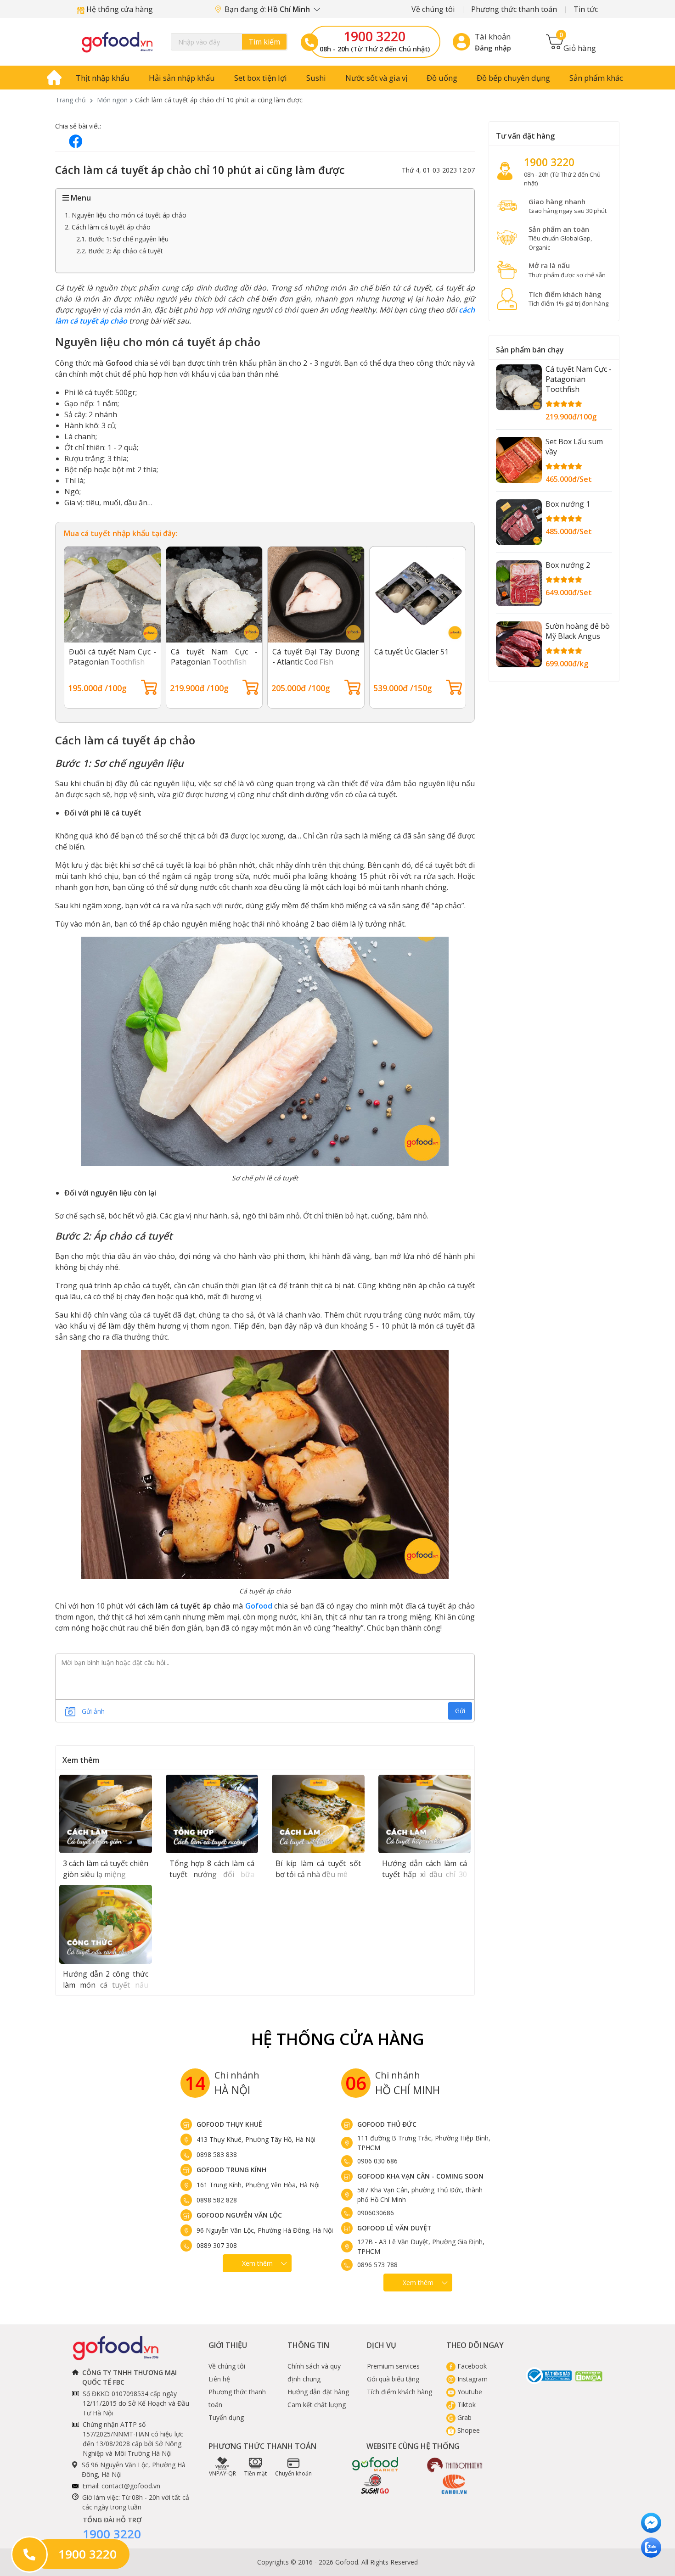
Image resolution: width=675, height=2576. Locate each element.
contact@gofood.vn (131, 2486)
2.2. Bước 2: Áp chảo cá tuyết (120, 251)
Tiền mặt (256, 2473)
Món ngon (112, 100)
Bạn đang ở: (268, 9)
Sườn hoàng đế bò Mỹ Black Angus (578, 631)
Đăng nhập (493, 48)
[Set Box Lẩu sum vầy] (519, 460)
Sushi (316, 78)
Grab (464, 2417)
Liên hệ (219, 2379)
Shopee (468, 2430)
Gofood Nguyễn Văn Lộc (239, 2215)
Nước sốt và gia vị (376, 78)
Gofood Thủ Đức (387, 2124)
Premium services (393, 2366)
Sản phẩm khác (596, 78)
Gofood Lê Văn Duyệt (394, 2228)
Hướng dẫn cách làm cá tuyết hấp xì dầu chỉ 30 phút (425, 1874)
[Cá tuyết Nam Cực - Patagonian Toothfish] (519, 387)
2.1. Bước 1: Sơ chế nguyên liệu (122, 239)
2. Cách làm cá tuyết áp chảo (108, 227)
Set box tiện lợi (261, 78)
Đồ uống (442, 78)
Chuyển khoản (293, 2473)
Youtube (469, 2392)
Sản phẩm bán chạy (530, 350)
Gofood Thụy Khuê (229, 2124)
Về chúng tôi (433, 9)
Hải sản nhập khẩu (182, 78)
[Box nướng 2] (519, 583)
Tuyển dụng (226, 2417)
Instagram (472, 2379)
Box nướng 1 (568, 504)
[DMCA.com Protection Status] (589, 2376)
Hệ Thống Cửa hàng (338, 2039)
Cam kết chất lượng (317, 2405)
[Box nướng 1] (519, 522)
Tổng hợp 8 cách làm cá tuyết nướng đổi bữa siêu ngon (212, 1874)
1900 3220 (374, 36)
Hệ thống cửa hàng (119, 9)
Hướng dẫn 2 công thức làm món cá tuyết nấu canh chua (106, 1985)
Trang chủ (71, 100)
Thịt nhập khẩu (103, 78)
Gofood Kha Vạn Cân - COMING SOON (420, 2176)
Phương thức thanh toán (514, 9)
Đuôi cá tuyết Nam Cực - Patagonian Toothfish (112, 657)
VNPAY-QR (222, 2473)
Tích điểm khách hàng (399, 2392)
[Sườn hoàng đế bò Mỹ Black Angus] (519, 644)
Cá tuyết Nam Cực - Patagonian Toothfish (214, 657)
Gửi (460, 1711)
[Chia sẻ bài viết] (76, 141)
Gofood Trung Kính (231, 2170)
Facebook (471, 2366)
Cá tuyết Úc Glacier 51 (411, 652)
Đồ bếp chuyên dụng (513, 78)
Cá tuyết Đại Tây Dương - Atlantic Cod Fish (316, 657)
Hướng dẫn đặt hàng (318, 2392)
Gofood (259, 1606)
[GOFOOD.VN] (117, 42)
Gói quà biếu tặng (393, 2379)
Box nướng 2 (568, 565)
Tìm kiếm (264, 42)
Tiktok (466, 2405)
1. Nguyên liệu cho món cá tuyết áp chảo (126, 215)
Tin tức (586, 9)
